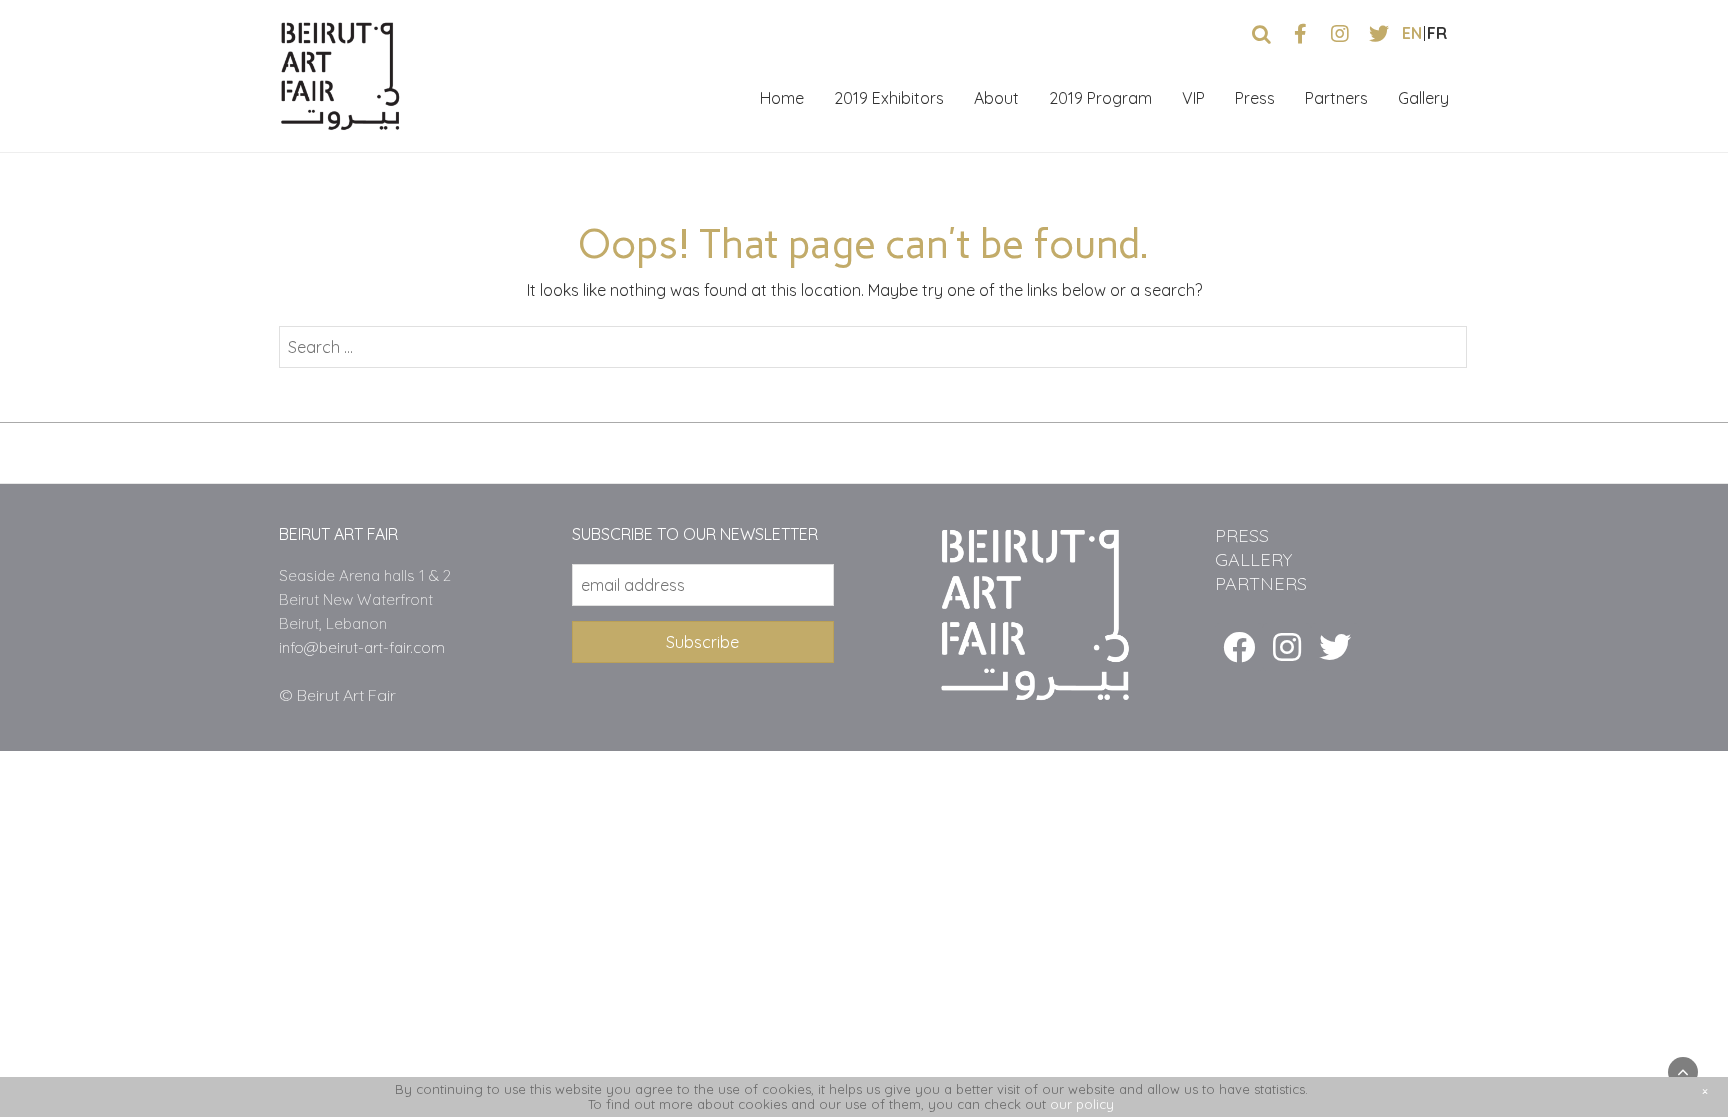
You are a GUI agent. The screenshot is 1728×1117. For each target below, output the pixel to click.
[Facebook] (1239, 647)
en (1412, 33)
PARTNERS (1261, 583)
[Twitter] (1335, 647)
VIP (1193, 98)
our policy (1082, 1104)
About (996, 98)
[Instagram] (1287, 647)
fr (1437, 33)
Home (782, 98)
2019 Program (1100, 98)
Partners (1336, 98)
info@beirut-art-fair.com (362, 647)
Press (1255, 98)
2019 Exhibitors (889, 98)
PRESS (1242, 535)
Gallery (1423, 98)
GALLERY (1253, 559)
